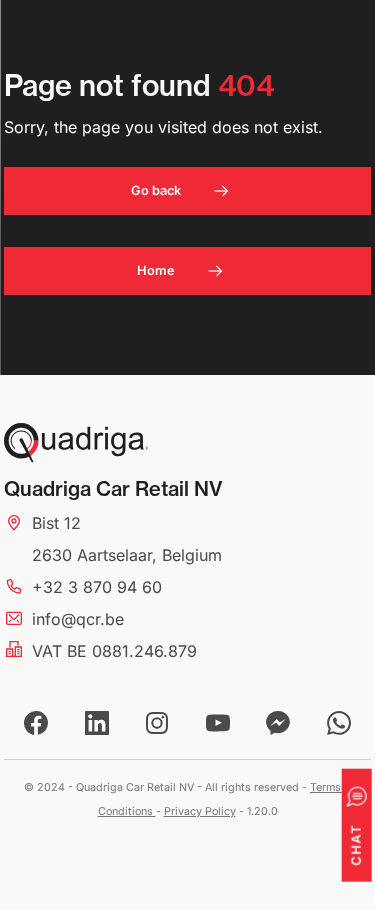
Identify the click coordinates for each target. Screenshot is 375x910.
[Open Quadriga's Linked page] (97, 723)
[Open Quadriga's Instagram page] (157, 723)
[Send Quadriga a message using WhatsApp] (339, 723)
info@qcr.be (78, 619)
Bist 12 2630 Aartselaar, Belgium (127, 539)
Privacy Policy (200, 811)
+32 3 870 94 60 (97, 587)
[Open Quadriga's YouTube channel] (218, 723)
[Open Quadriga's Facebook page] (36, 723)
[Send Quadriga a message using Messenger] (278, 723)
